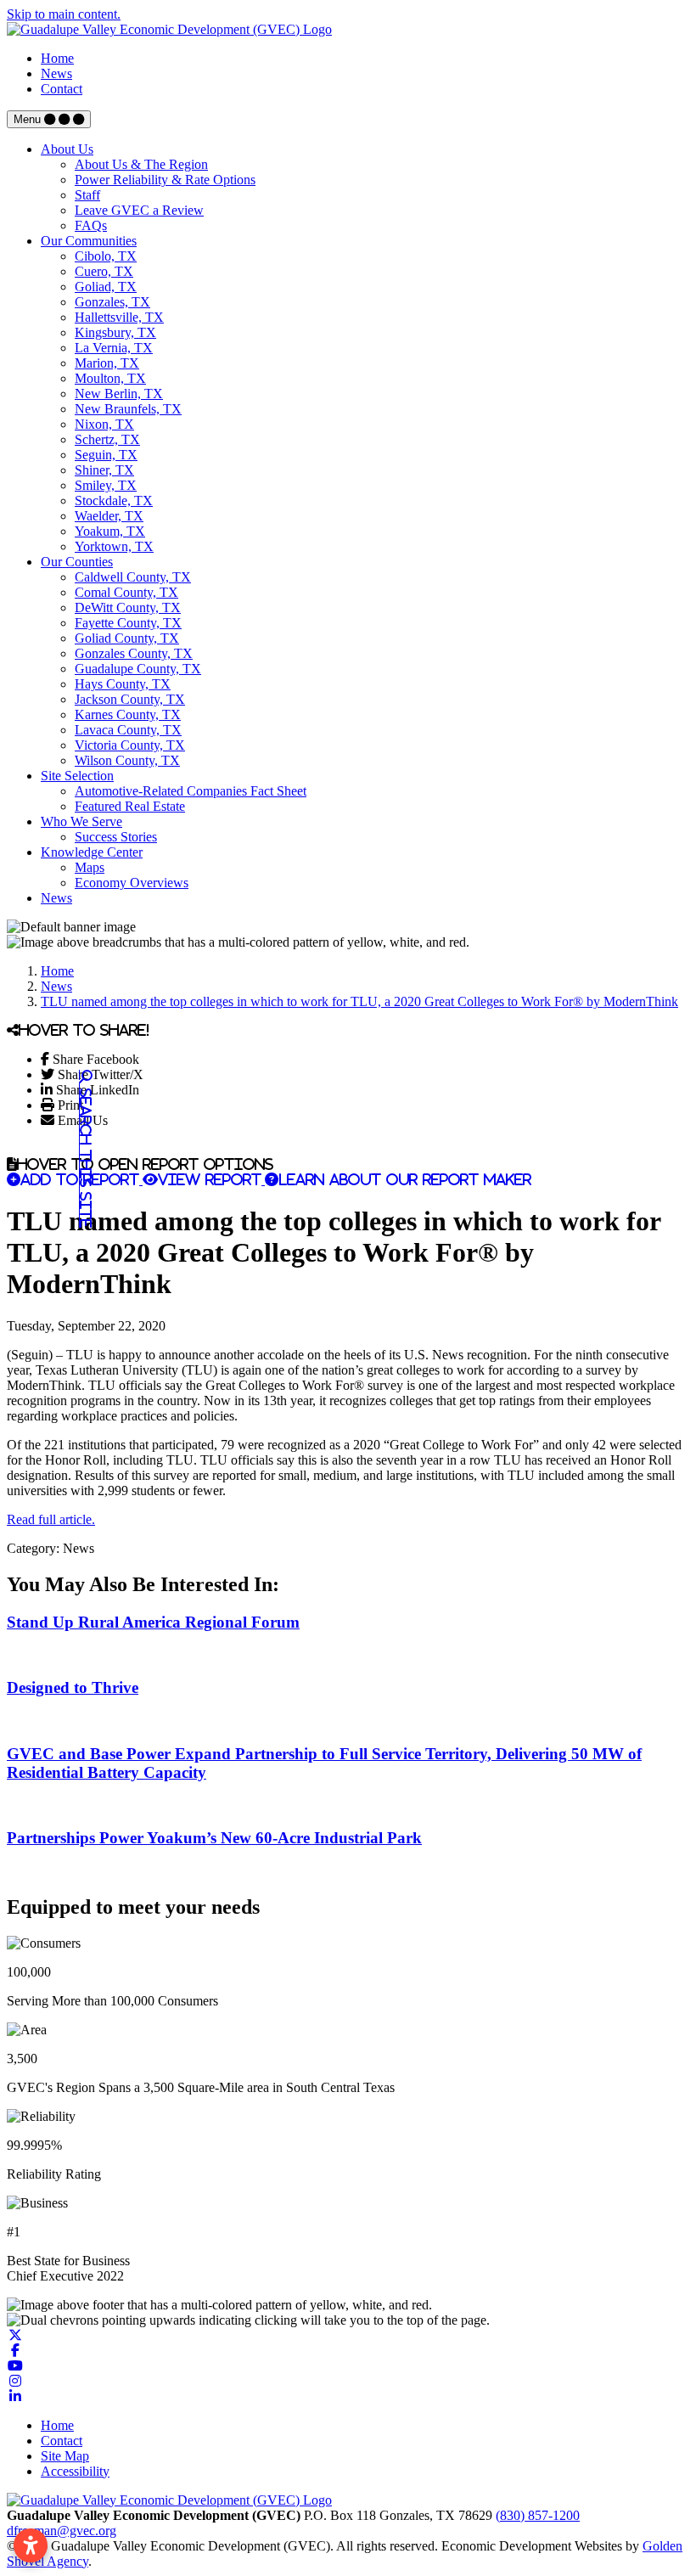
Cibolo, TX (106, 256)
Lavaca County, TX (128, 730)
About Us (67, 149)
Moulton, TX (110, 378)
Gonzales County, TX (134, 653)
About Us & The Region (141, 164)
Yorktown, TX (114, 546)
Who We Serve (81, 821)
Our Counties (77, 562)
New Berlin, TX (119, 394)
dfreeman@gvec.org (62, 2531)
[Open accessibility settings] (31, 2545)
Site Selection (77, 776)
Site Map (65, 2456)
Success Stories (116, 837)
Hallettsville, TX (119, 317)
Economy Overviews (132, 883)
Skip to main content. (64, 14)
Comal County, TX (126, 592)
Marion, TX (107, 363)
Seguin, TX (106, 455)
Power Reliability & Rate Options (165, 180)
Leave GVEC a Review (139, 210)
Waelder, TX (109, 516)
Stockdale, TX (114, 501)
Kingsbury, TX (115, 332)
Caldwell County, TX (133, 577)
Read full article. (51, 1519)
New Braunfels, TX (128, 409)
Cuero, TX (104, 271)
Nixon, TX (104, 424)
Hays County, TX (123, 684)
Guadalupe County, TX (138, 669)
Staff (87, 195)
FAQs (91, 225)
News (56, 73)
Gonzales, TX (112, 302)
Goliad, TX (106, 287)
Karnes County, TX (128, 714)
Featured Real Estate (130, 806)
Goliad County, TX (127, 638)
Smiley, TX (106, 485)
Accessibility (75, 2471)
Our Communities (89, 241)
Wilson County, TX (127, 760)
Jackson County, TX (130, 699)
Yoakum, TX (110, 531)
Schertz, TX (107, 439)
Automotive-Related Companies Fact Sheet (191, 791)
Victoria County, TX (130, 745)
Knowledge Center (92, 852)
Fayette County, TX (128, 623)
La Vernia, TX (114, 348)
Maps (90, 867)
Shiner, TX (104, 470)
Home (57, 58)
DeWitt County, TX (128, 607)
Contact (62, 89)
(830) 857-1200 (538, 2515)
